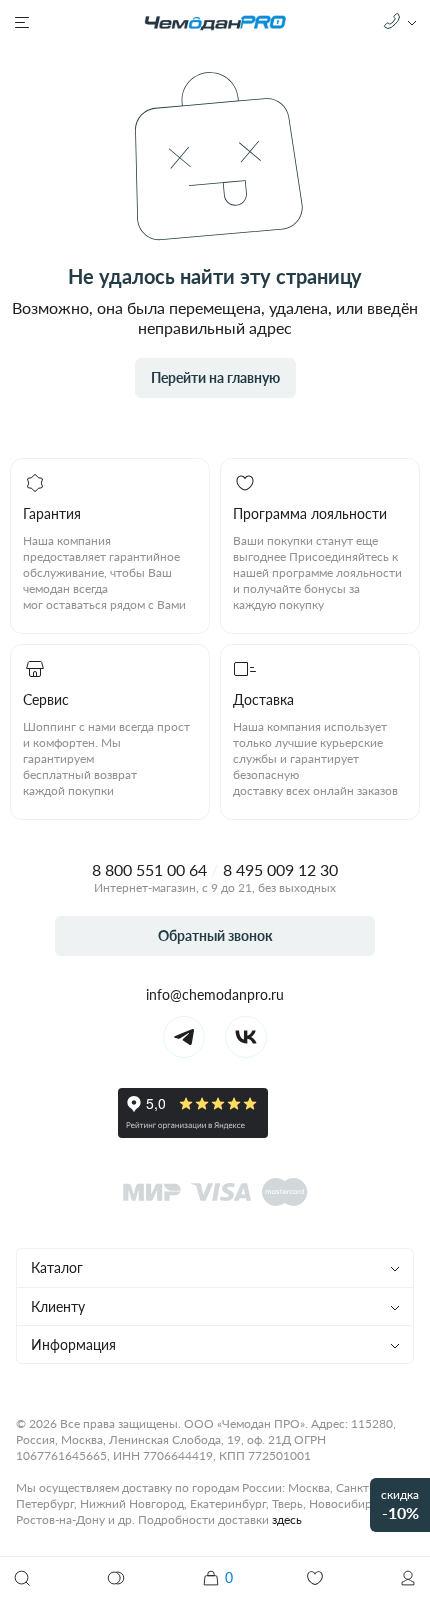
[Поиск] (22, 1578)
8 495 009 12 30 (280, 869)
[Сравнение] (117, 1578)
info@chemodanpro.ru (215, 994)
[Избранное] (315, 1578)
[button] (408, 1578)
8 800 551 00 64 (149, 869)
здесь (287, 1519)
